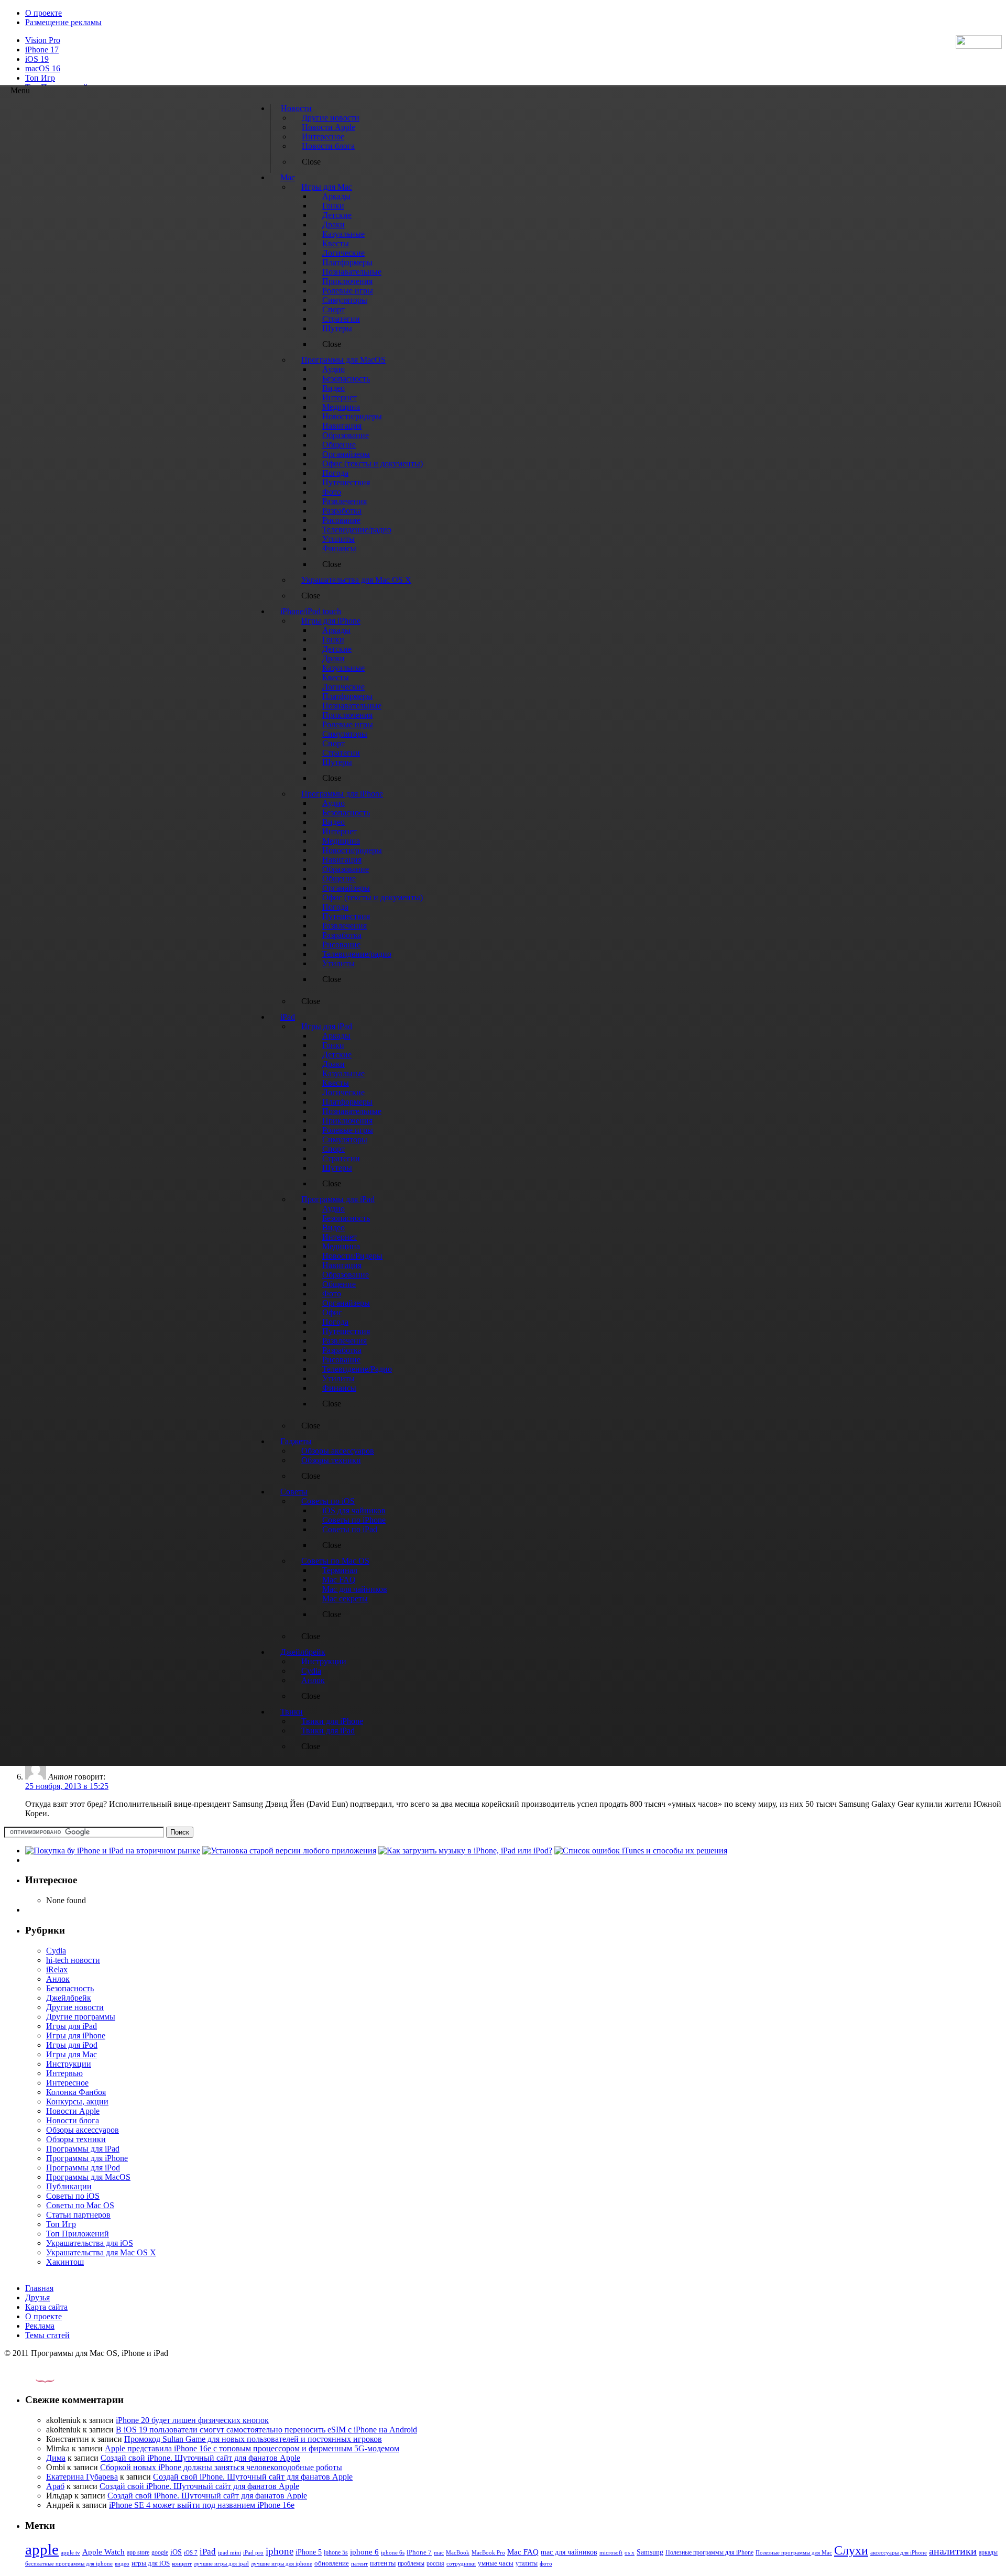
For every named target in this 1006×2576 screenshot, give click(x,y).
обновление (332, 2563)
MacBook (458, 2553)
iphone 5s (336, 2552)
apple (42, 2549)
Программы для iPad (83, 2149)
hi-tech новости (73, 1960)
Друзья (37, 2297)
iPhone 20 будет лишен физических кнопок (192, 2420)
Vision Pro (43, 40)
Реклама (40, 2326)
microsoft (611, 2553)
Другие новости (75, 2007)
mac (439, 2552)
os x (630, 2552)
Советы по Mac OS (80, 2205)
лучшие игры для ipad (221, 2563)
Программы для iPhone (87, 2158)
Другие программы (81, 2017)
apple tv (70, 2552)
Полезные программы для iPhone (709, 2552)
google (160, 2553)
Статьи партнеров (78, 2215)
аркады (988, 2552)
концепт (182, 2564)
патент (359, 2563)
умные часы (496, 2563)
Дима (56, 2458)
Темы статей (47, 2335)
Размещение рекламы (63, 22)
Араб (55, 2486)
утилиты (527, 2563)
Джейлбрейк (69, 1998)
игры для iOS (151, 2563)
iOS (176, 2552)
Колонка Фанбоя (76, 2092)
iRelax (57, 1969)
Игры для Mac (72, 2054)
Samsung (650, 2552)
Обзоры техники (76, 2139)
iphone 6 (364, 2552)
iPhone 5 (309, 2552)
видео (122, 2563)
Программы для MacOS (88, 2177)
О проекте (43, 13)
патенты (383, 2563)
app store (138, 2552)
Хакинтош (65, 2262)
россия (435, 2563)
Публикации (69, 2186)
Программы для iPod (83, 2168)
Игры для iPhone (76, 2035)
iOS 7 (191, 2552)
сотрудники (461, 2563)
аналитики (953, 2551)
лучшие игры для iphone (282, 2563)
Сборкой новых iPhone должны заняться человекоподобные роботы (221, 2467)
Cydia (56, 1951)
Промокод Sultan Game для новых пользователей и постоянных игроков (253, 2439)
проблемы (411, 2563)
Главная (39, 2288)
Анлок (58, 1979)
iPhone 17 (42, 50)
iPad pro (253, 2552)
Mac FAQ (523, 2552)
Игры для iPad (72, 2026)
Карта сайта (46, 2307)
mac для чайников (569, 2552)
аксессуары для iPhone (899, 2552)
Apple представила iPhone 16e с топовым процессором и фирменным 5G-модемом (252, 2448)
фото (546, 2563)
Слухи (851, 2550)
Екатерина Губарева (82, 2477)
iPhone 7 (419, 2552)
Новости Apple (73, 2111)
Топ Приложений (78, 2234)
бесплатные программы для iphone (69, 2563)
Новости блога (73, 2120)
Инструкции (69, 2064)
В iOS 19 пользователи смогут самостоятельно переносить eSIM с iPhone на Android (266, 2430)
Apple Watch (103, 2552)
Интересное (67, 2083)
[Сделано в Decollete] (36, 2380)
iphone (280, 2551)
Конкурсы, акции (77, 2102)
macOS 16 (43, 68)
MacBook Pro (488, 2552)
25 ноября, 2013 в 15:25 (67, 1786)
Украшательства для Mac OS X (101, 2252)
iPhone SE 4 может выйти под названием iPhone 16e (202, 2505)
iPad (208, 2552)
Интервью (64, 2073)
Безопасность (70, 1988)
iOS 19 (37, 59)
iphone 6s (393, 2552)
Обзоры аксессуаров (83, 2130)
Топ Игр (40, 78)
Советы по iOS (73, 2196)
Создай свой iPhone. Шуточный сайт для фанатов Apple (200, 2458)
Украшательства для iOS (90, 2243)
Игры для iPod (72, 2045)
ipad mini (229, 2552)
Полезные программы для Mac (794, 2552)
